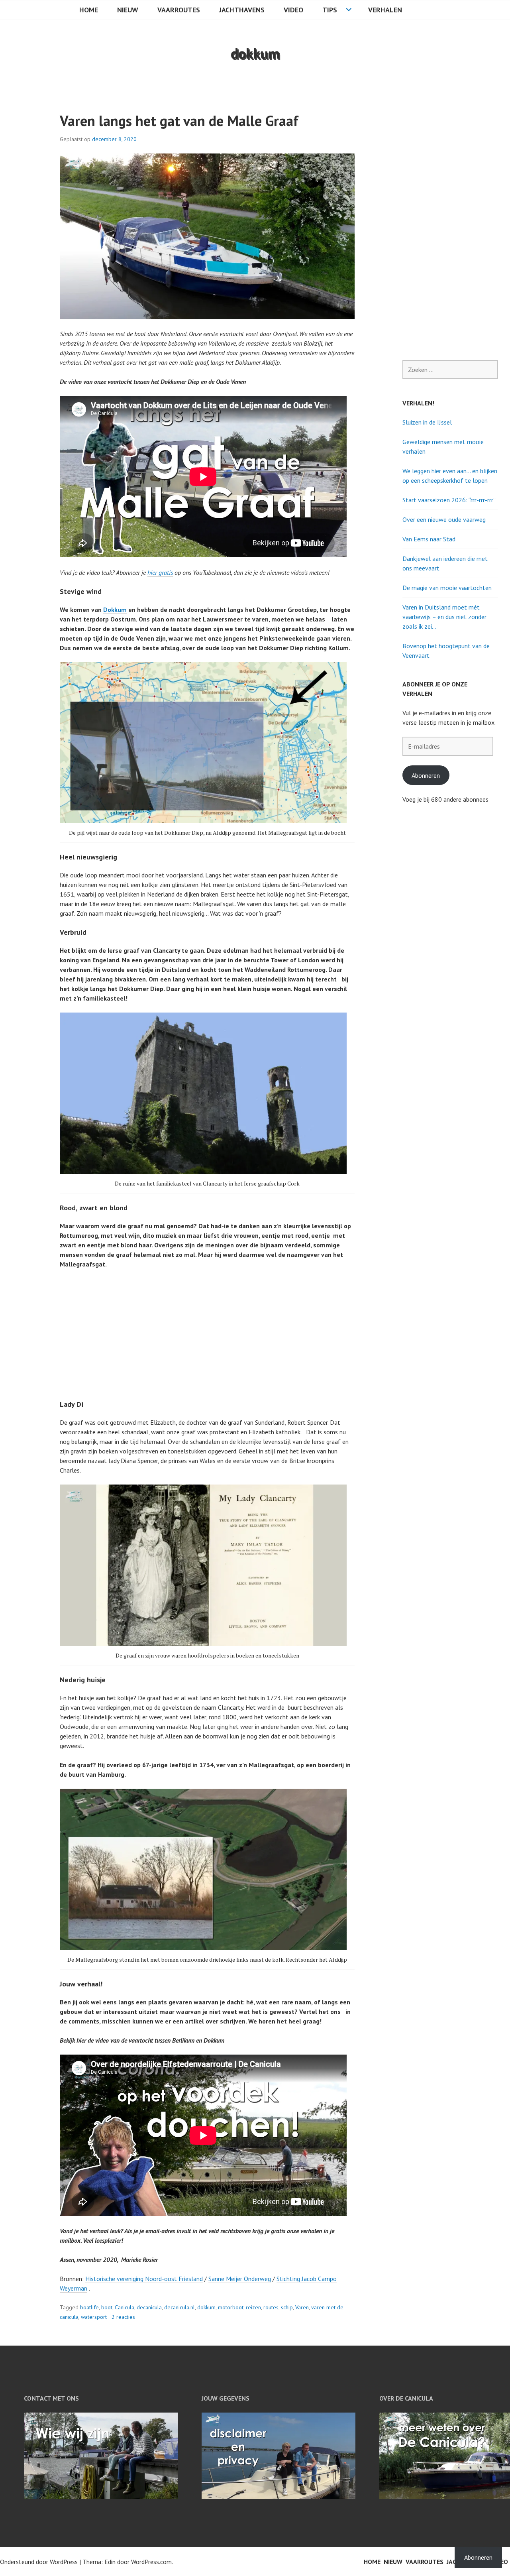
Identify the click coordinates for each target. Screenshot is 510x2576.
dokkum (206, 2307)
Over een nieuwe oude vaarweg (444, 519)
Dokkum (115, 610)
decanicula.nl (179, 2307)
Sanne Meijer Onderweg (240, 2279)
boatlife (89, 2307)
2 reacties (123, 2317)
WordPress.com (151, 2562)
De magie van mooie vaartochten (447, 588)
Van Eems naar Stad (429, 539)
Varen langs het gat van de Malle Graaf (179, 121)
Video (293, 10)
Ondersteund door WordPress (39, 2562)
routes (271, 2307)
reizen (253, 2307)
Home (89, 10)
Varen (302, 2307)
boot (107, 2307)
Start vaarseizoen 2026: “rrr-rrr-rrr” (449, 500)
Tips (330, 10)
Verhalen (385, 10)
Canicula (125, 2307)
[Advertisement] (209, 1334)
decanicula (149, 2307)
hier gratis (160, 572)
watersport (94, 2317)
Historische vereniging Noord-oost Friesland (144, 2279)
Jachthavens (242, 10)
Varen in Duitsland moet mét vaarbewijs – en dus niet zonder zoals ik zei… (444, 617)
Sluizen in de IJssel (427, 422)
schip (287, 2307)
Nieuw (128, 10)
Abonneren (426, 775)
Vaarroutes (179, 10)
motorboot (231, 2307)
